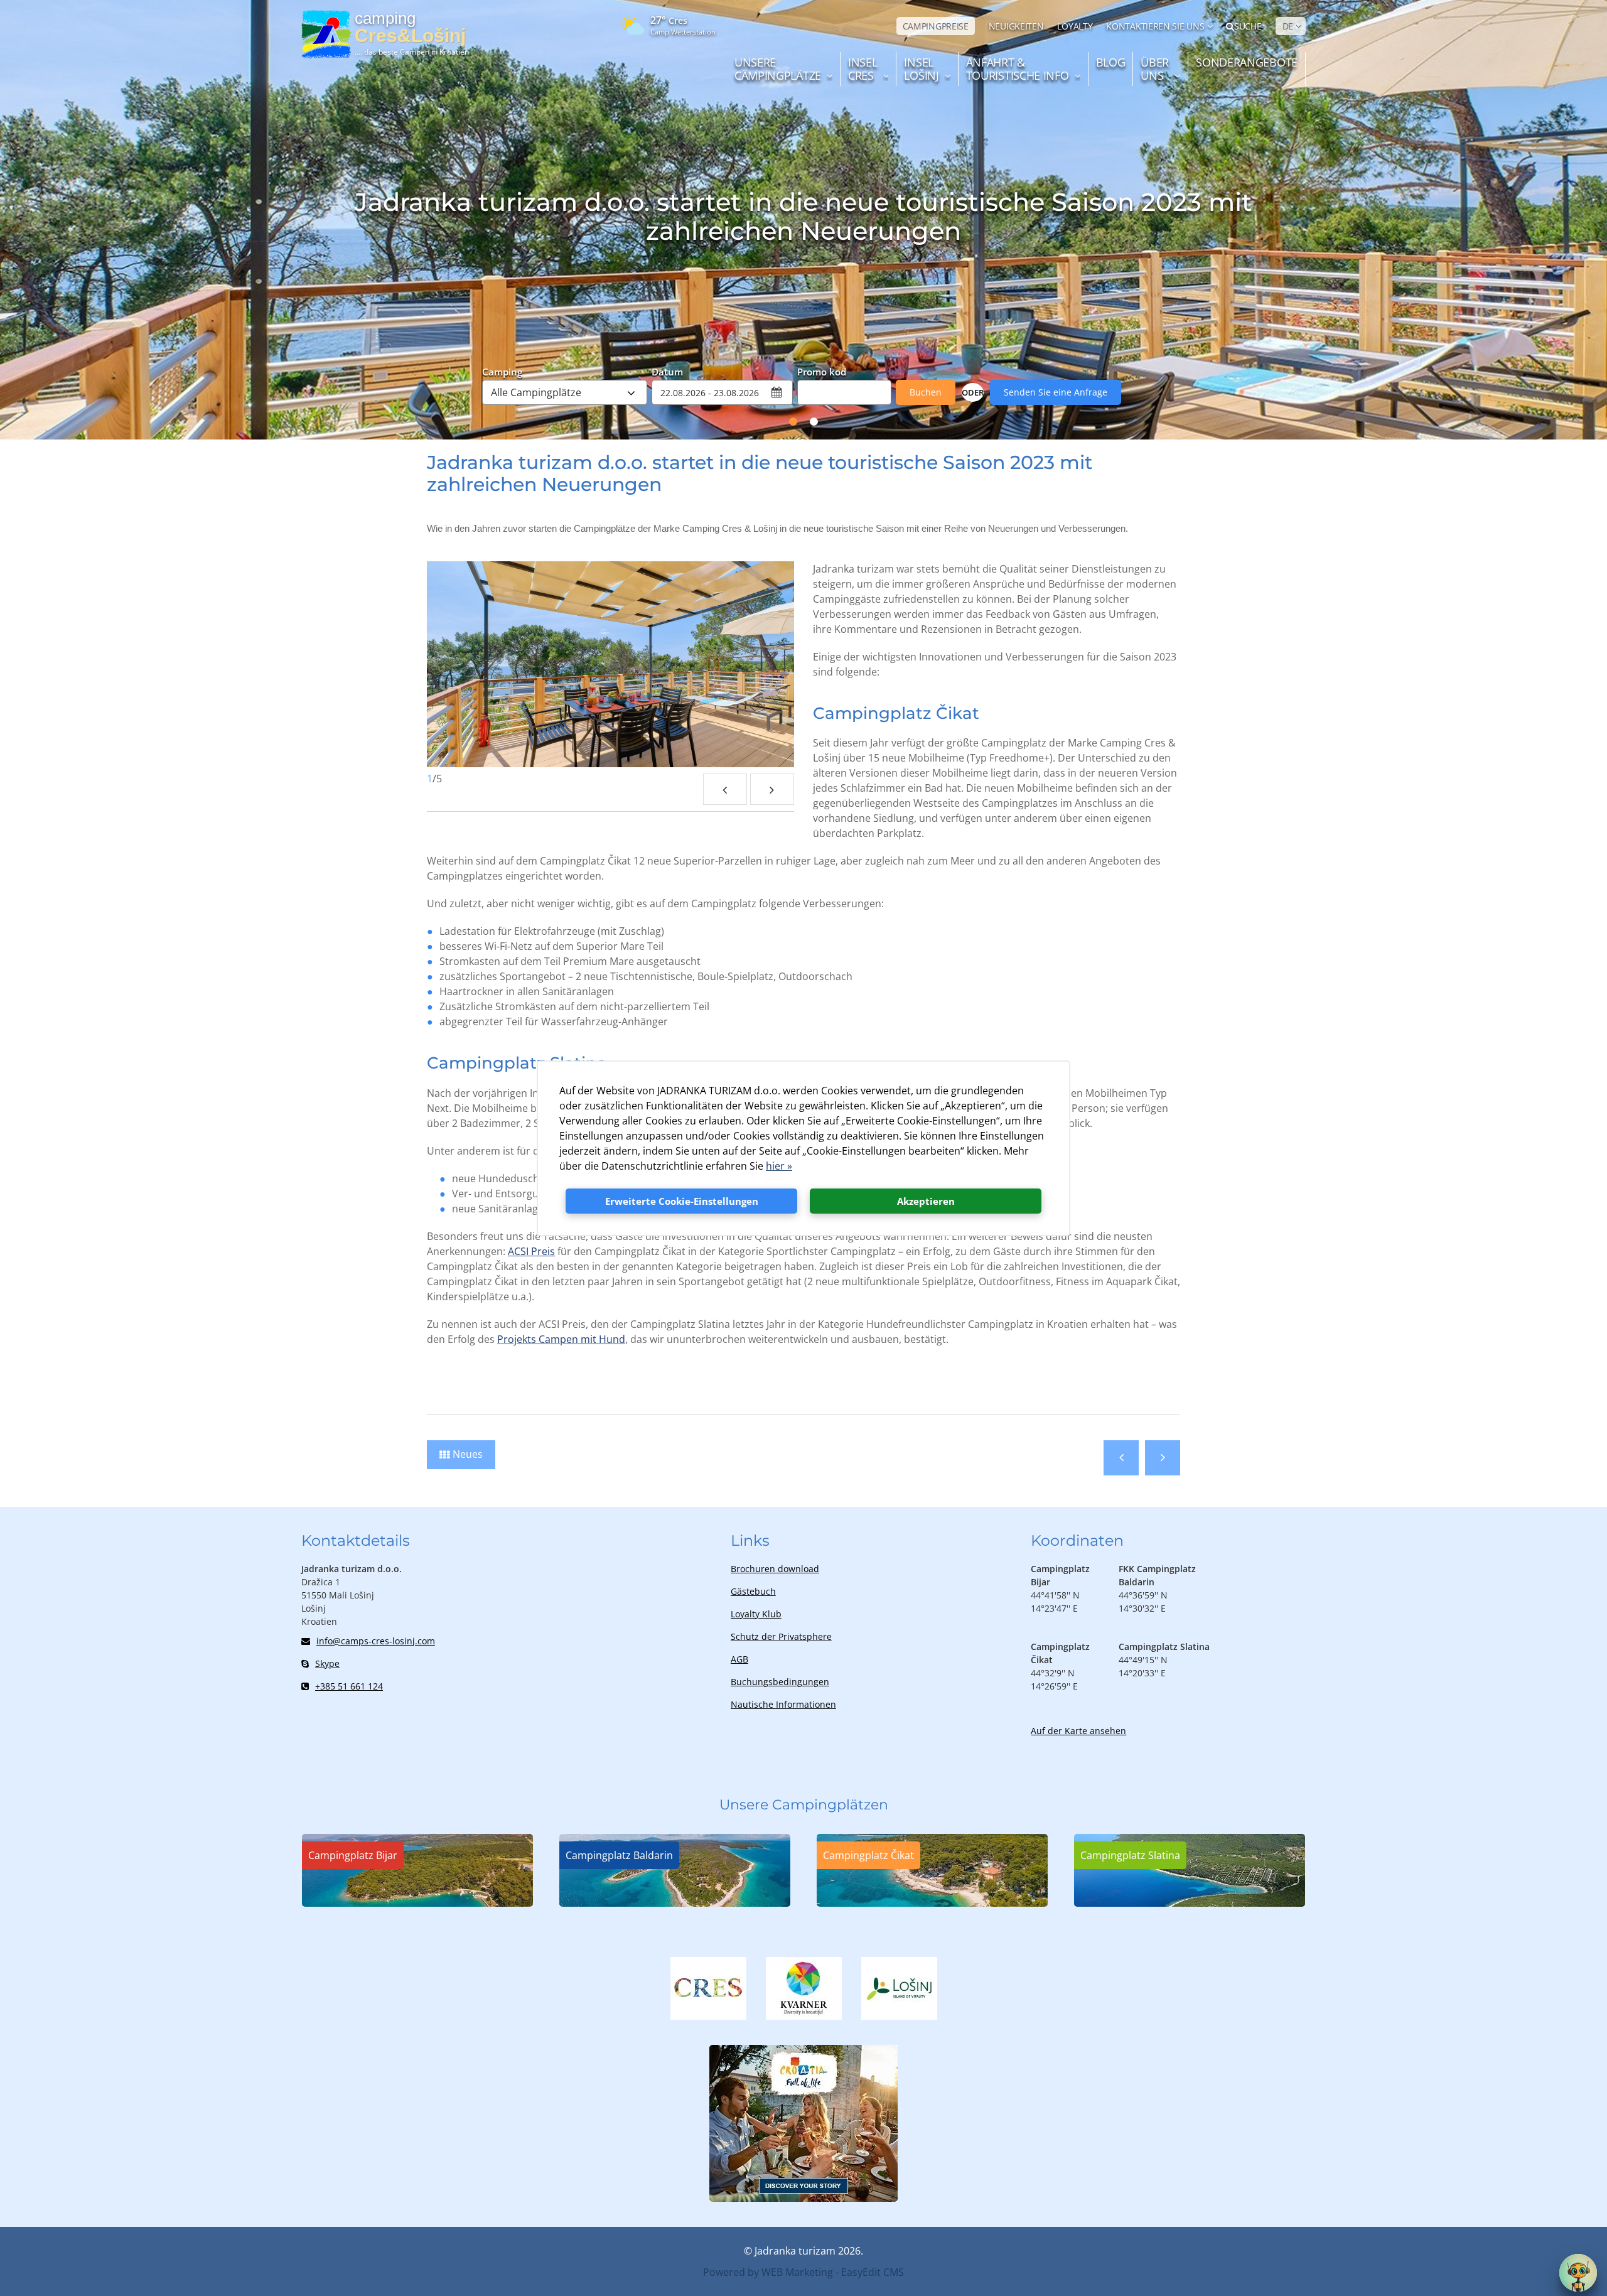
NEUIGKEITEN (1016, 26)
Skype (327, 1663)
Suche (1248, 26)
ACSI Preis (531, 1251)
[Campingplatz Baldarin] (675, 1903)
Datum (667, 371)
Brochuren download (775, 1569)
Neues (468, 1454)
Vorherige (1121, 1458)
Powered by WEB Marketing (768, 2272)
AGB (739, 1659)
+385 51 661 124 (349, 1686)
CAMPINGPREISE (936, 26)
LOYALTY (1075, 26)
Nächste (1163, 1458)
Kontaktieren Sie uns (1155, 26)
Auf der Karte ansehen (1078, 1731)
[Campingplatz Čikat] (932, 1903)
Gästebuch (753, 1591)
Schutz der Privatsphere (781, 1636)
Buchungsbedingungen (780, 1682)
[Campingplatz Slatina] (1190, 1903)
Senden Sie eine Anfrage (1056, 392)
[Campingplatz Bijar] (417, 1903)
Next (772, 789)
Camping (502, 371)
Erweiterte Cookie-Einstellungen (682, 1201)
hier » (779, 1166)
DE (1288, 26)
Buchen (926, 392)
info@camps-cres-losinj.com (376, 1641)
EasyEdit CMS (873, 2272)
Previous (725, 789)
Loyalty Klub (756, 1614)
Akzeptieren (926, 1201)
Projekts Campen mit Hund (561, 1339)
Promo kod (822, 371)
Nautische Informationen (783, 1704)
